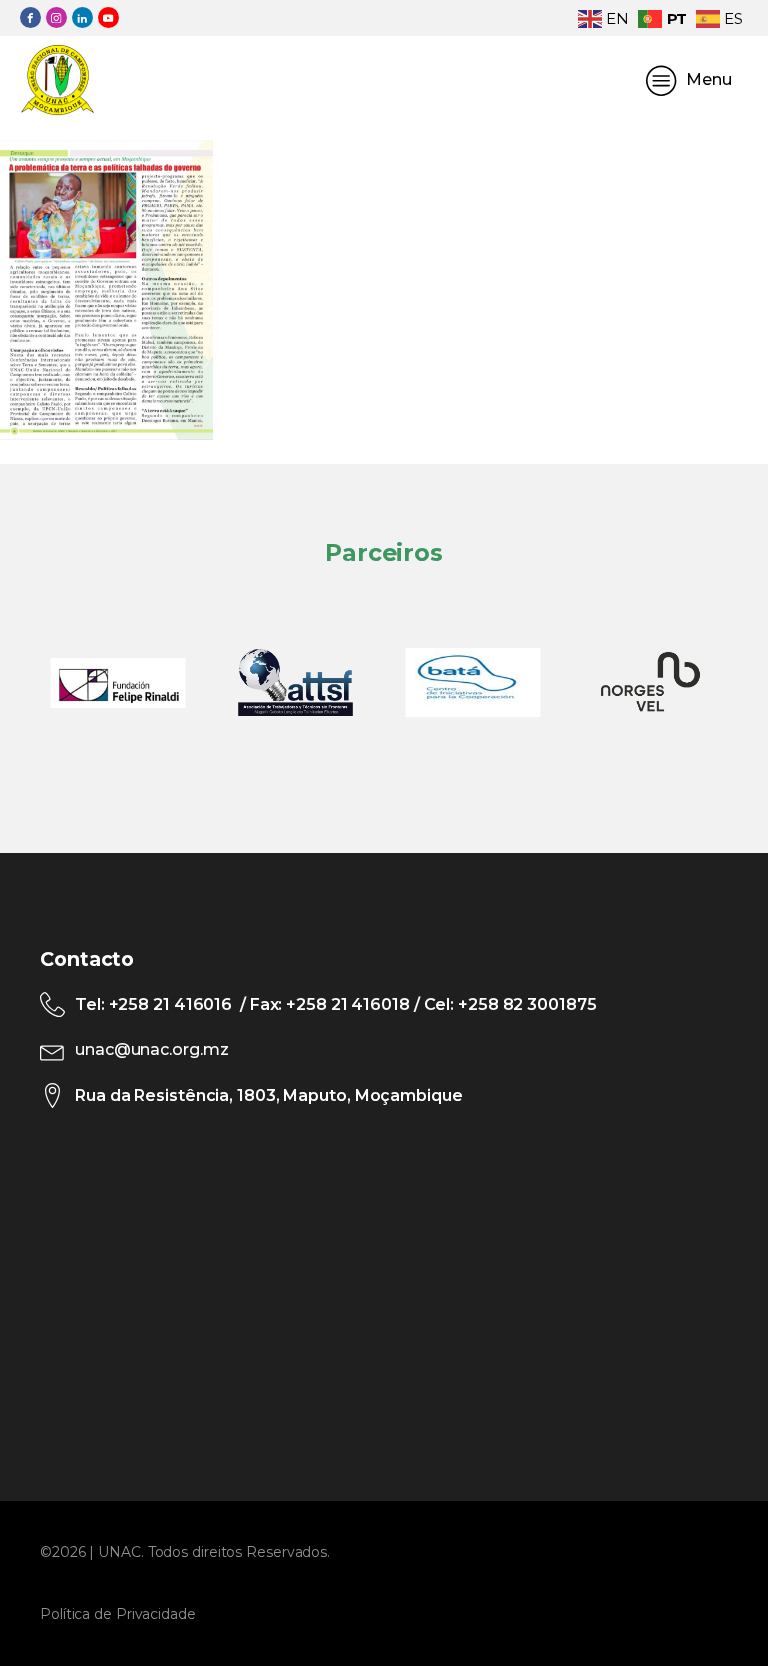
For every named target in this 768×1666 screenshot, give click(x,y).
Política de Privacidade (118, 1614)
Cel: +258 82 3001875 (508, 1004)
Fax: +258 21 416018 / (335, 1004)
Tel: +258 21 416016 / (162, 1004)
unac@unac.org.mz (151, 1049)
